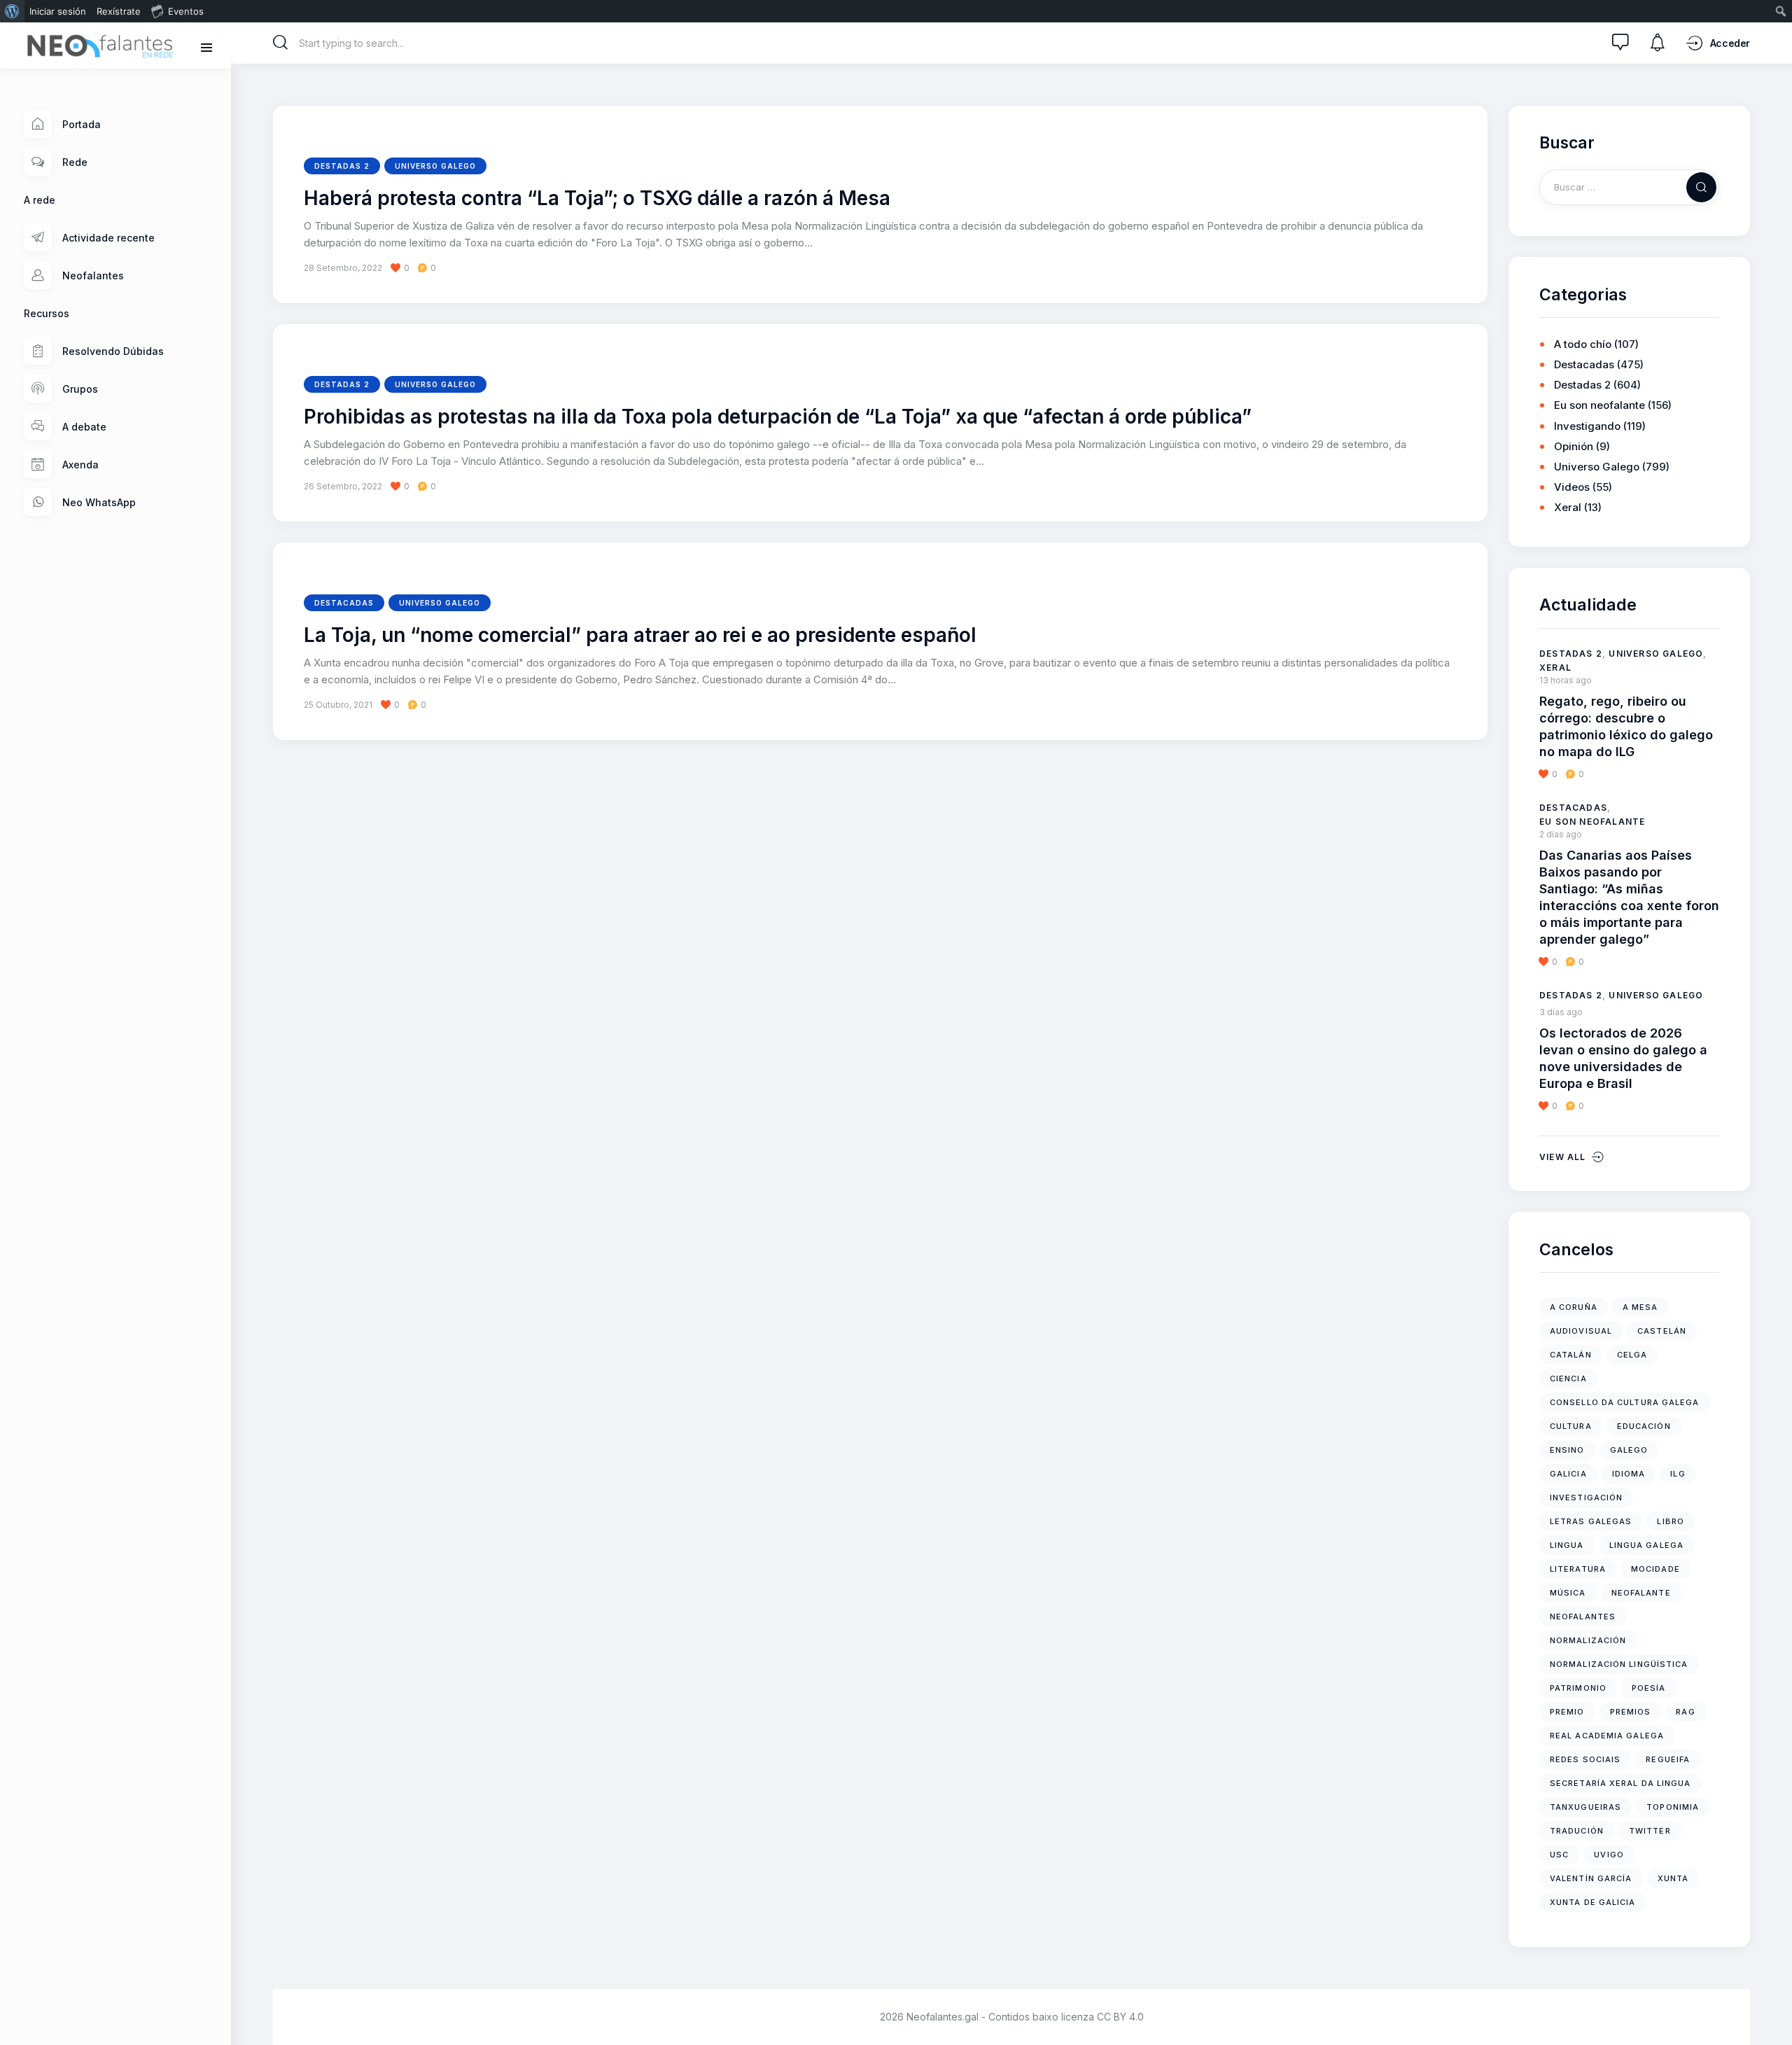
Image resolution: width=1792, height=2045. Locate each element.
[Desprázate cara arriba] (1771, 2008)
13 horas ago (1566, 680)
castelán (1662, 1331)
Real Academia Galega (1607, 1736)
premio (1567, 1712)
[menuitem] (12, 11)
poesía (1649, 1688)
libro (1671, 1521)
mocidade (1655, 1569)
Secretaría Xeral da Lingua (1620, 1783)
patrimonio (1578, 1688)
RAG (1685, 1712)
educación (1644, 1426)
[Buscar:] (1629, 187)
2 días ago (1561, 834)
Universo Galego (435, 166)
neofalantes (1583, 1617)
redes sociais (1585, 1759)
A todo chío (1583, 344)
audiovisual (1581, 1331)
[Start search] (281, 43)
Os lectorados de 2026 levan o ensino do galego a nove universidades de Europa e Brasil (1623, 1058)
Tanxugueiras (1585, 1807)
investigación (1586, 1498)
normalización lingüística (1619, 1664)
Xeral (1568, 507)
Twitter (1650, 1831)
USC (1559, 1855)
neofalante (1641, 1593)
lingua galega (1646, 1545)
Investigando (1587, 426)
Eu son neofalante (1599, 405)
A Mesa (1640, 1307)
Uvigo (1609, 1855)
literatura (1578, 1569)
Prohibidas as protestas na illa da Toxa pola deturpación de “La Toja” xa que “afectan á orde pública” (778, 417)
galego (1629, 1450)
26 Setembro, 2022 (343, 486)
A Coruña (1574, 1307)
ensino (1567, 1450)
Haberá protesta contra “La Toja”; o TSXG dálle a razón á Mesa (597, 199)
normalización (1588, 1640)
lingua (1567, 1545)
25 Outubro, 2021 (338, 705)
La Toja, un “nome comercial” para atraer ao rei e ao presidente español (640, 636)
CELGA (1632, 1355)
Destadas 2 (342, 166)
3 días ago (1561, 1012)
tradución (1577, 1831)
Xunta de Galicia (1593, 1902)
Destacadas (344, 603)
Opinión (1574, 446)
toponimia (1673, 1807)
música (1568, 1593)
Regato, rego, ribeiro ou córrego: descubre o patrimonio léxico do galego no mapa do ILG (1626, 726)
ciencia (1568, 1379)
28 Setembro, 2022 (343, 268)
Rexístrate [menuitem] (119, 11)
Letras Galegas (1591, 1521)
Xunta (1673, 1878)
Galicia (1568, 1474)
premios (1631, 1712)
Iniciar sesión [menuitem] (58, 11)
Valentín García (1591, 1878)
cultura (1571, 1426)
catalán (1571, 1355)
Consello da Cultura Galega (1625, 1402)
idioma (1629, 1474)
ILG (1678, 1474)
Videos (1572, 487)
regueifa (1668, 1759)
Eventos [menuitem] (186, 11)
